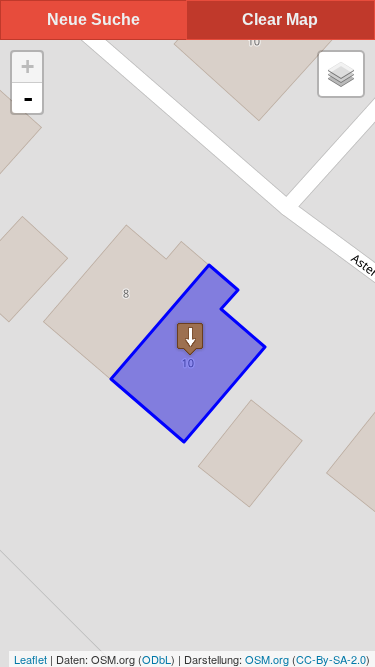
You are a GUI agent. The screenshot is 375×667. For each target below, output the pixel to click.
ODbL (156, 659)
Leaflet (30, 659)
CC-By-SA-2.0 (331, 659)
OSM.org (267, 659)
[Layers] (341, 74)
